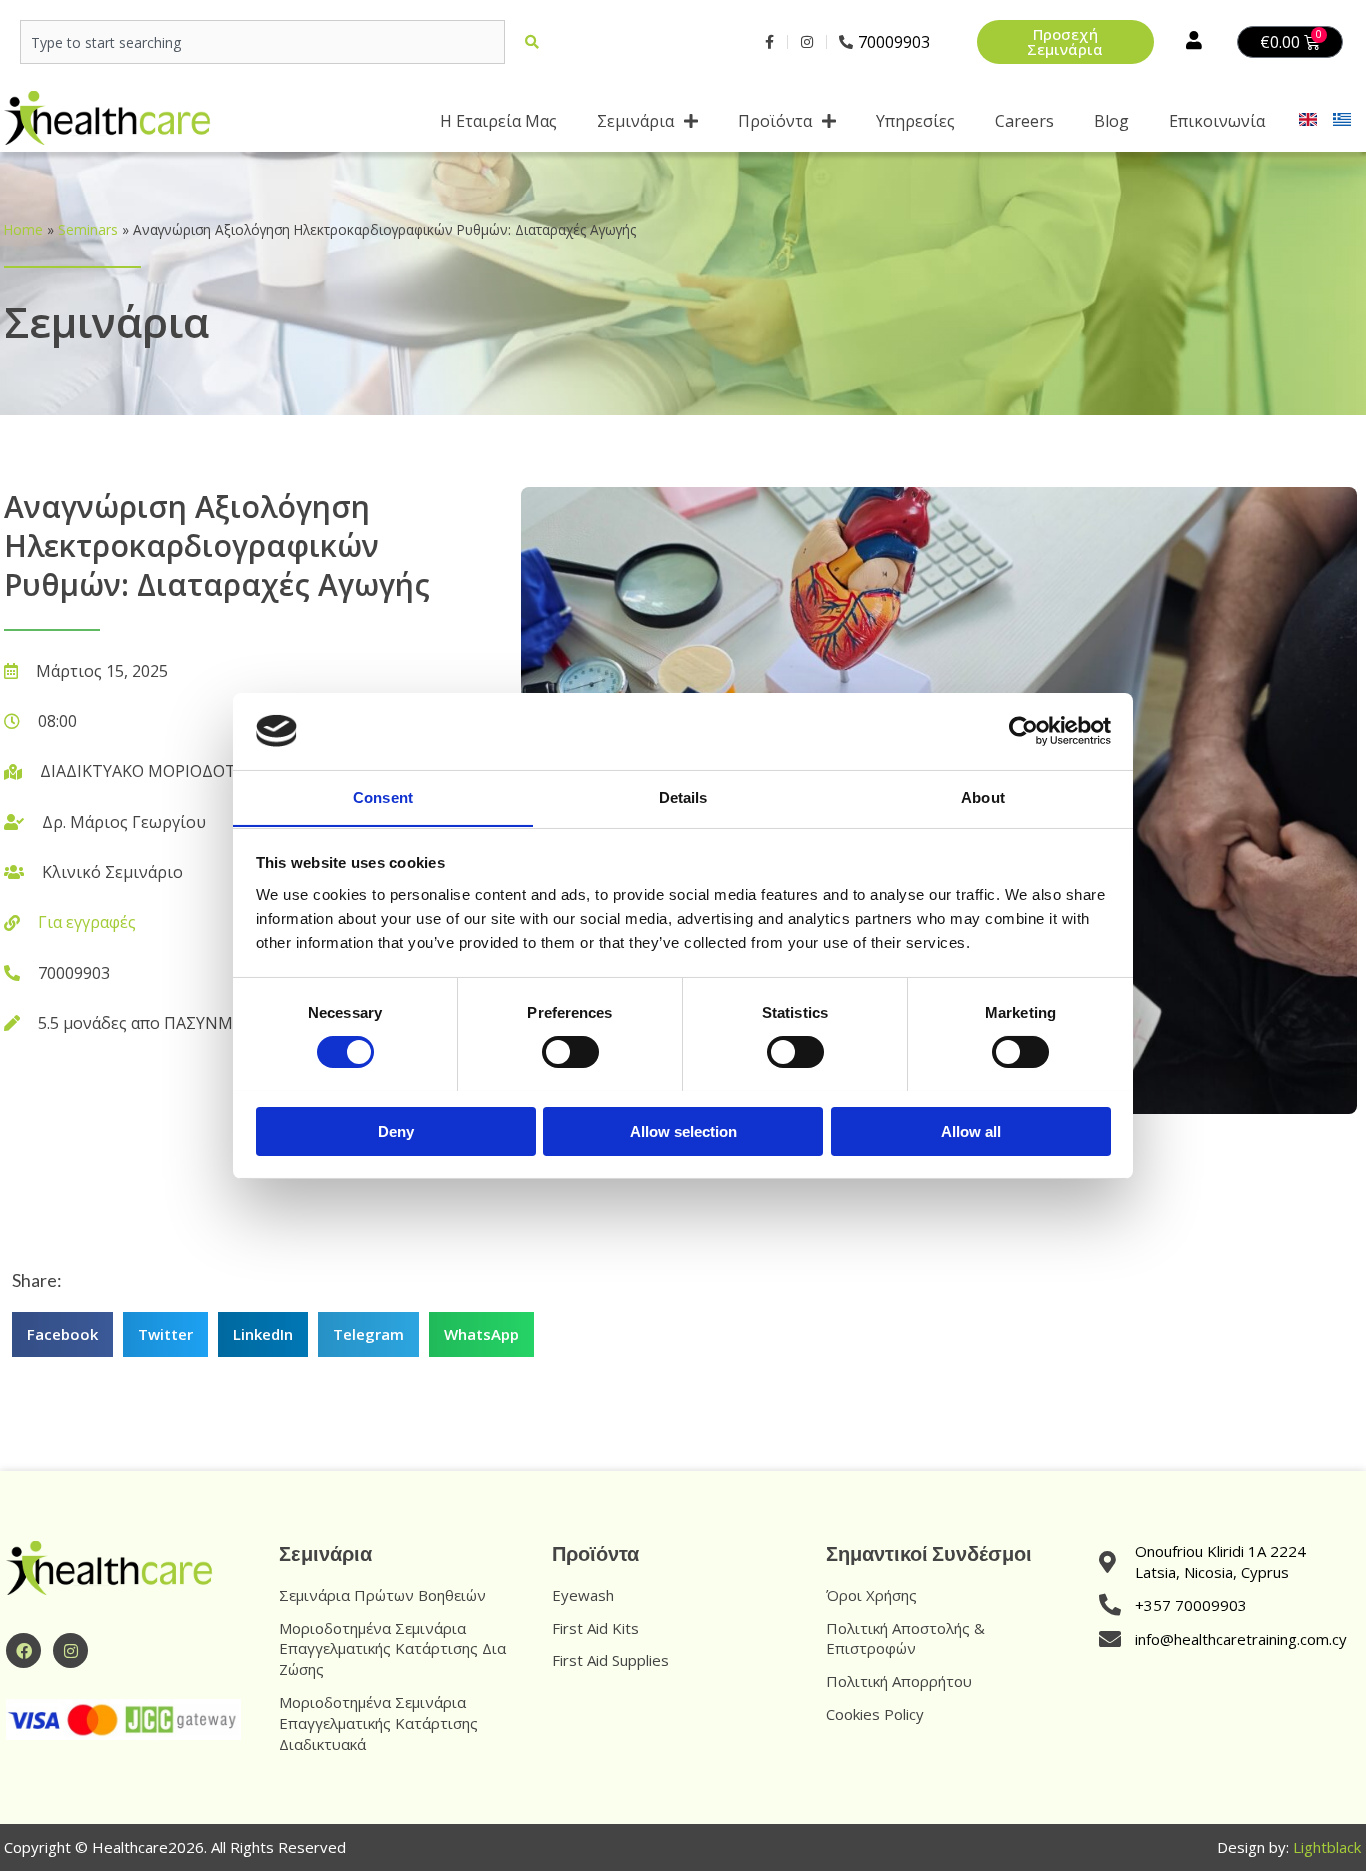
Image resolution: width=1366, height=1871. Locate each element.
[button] (62, 1334)
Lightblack (1327, 1847)
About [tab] (983, 796)
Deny (396, 1130)
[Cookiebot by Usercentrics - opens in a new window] (1023, 731)
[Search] (536, 42)
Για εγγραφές (87, 922)
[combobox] (262, 42)
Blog (1111, 121)
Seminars (88, 229)
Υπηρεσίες (915, 121)
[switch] (570, 1052)
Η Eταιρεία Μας (498, 121)
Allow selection (683, 1130)
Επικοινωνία (1217, 121)
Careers (1024, 121)
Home (23, 229)
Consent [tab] (383, 796)
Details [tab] (683, 796)
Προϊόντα (775, 121)
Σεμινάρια (635, 121)
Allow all (971, 1130)
